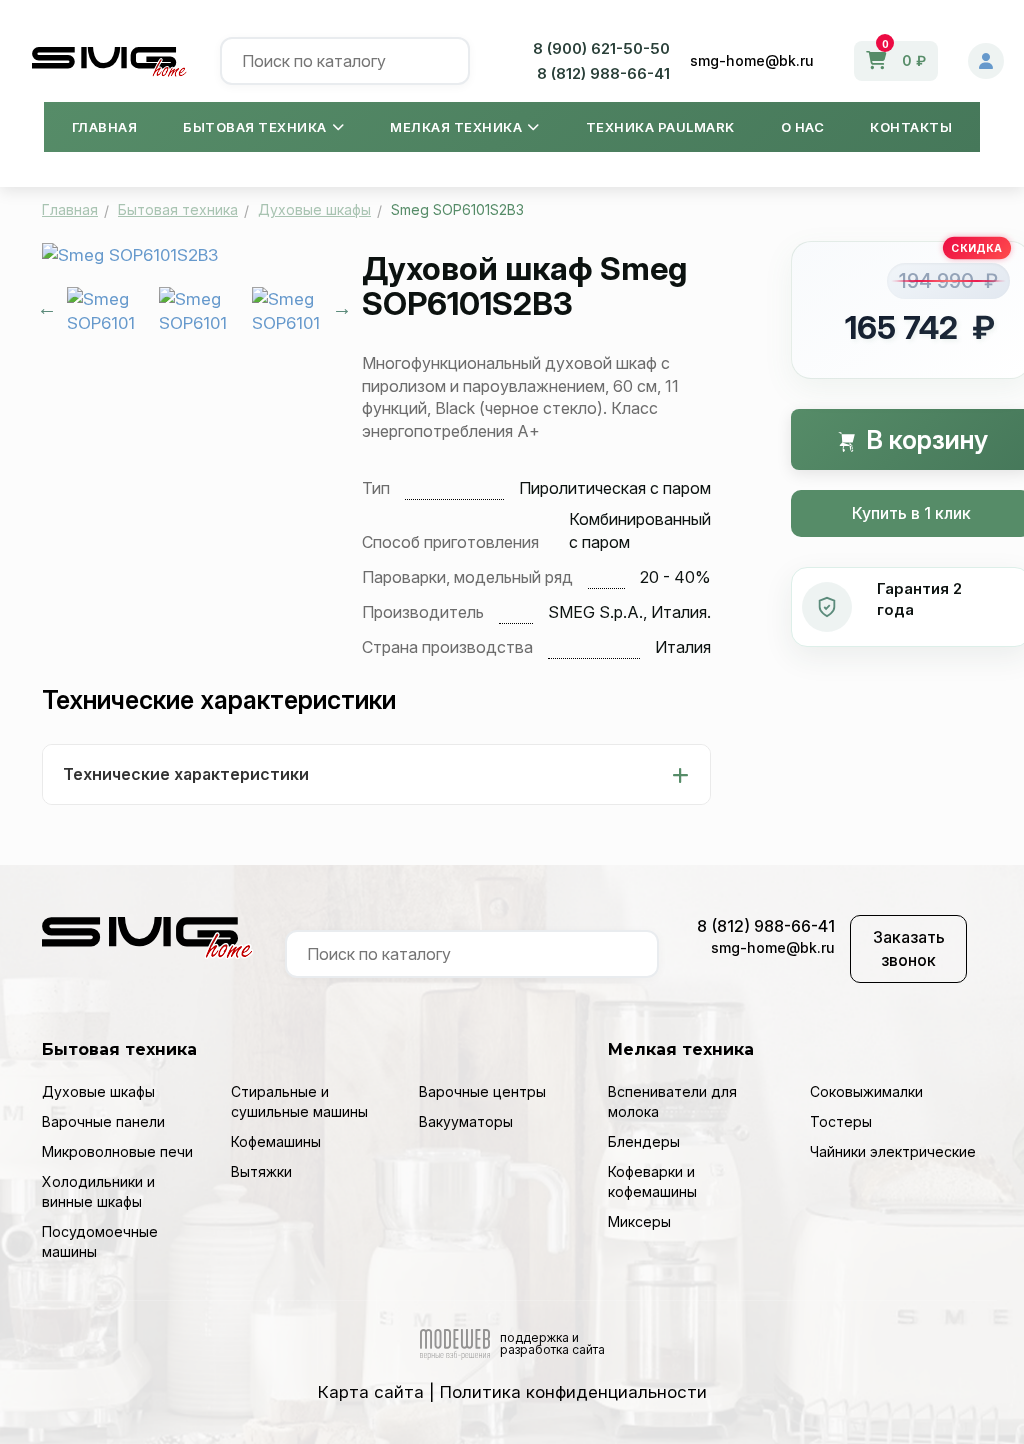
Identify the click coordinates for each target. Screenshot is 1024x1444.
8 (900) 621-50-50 (601, 48)
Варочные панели (103, 1121)
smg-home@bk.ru (752, 60)
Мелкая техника (456, 127)
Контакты (911, 127)
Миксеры (639, 1221)
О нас (803, 127)
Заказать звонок (909, 948)
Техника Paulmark (660, 127)
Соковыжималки (866, 1091)
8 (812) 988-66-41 (603, 73)
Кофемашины (276, 1141)
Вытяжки (261, 1171)
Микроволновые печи (117, 1151)
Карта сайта (371, 1392)
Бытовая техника (255, 127)
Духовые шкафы (98, 1091)
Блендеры (644, 1141)
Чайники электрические (893, 1151)
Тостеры (841, 1121)
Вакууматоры (466, 1121)
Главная (105, 127)
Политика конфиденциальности (573, 1392)
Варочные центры (482, 1091)
